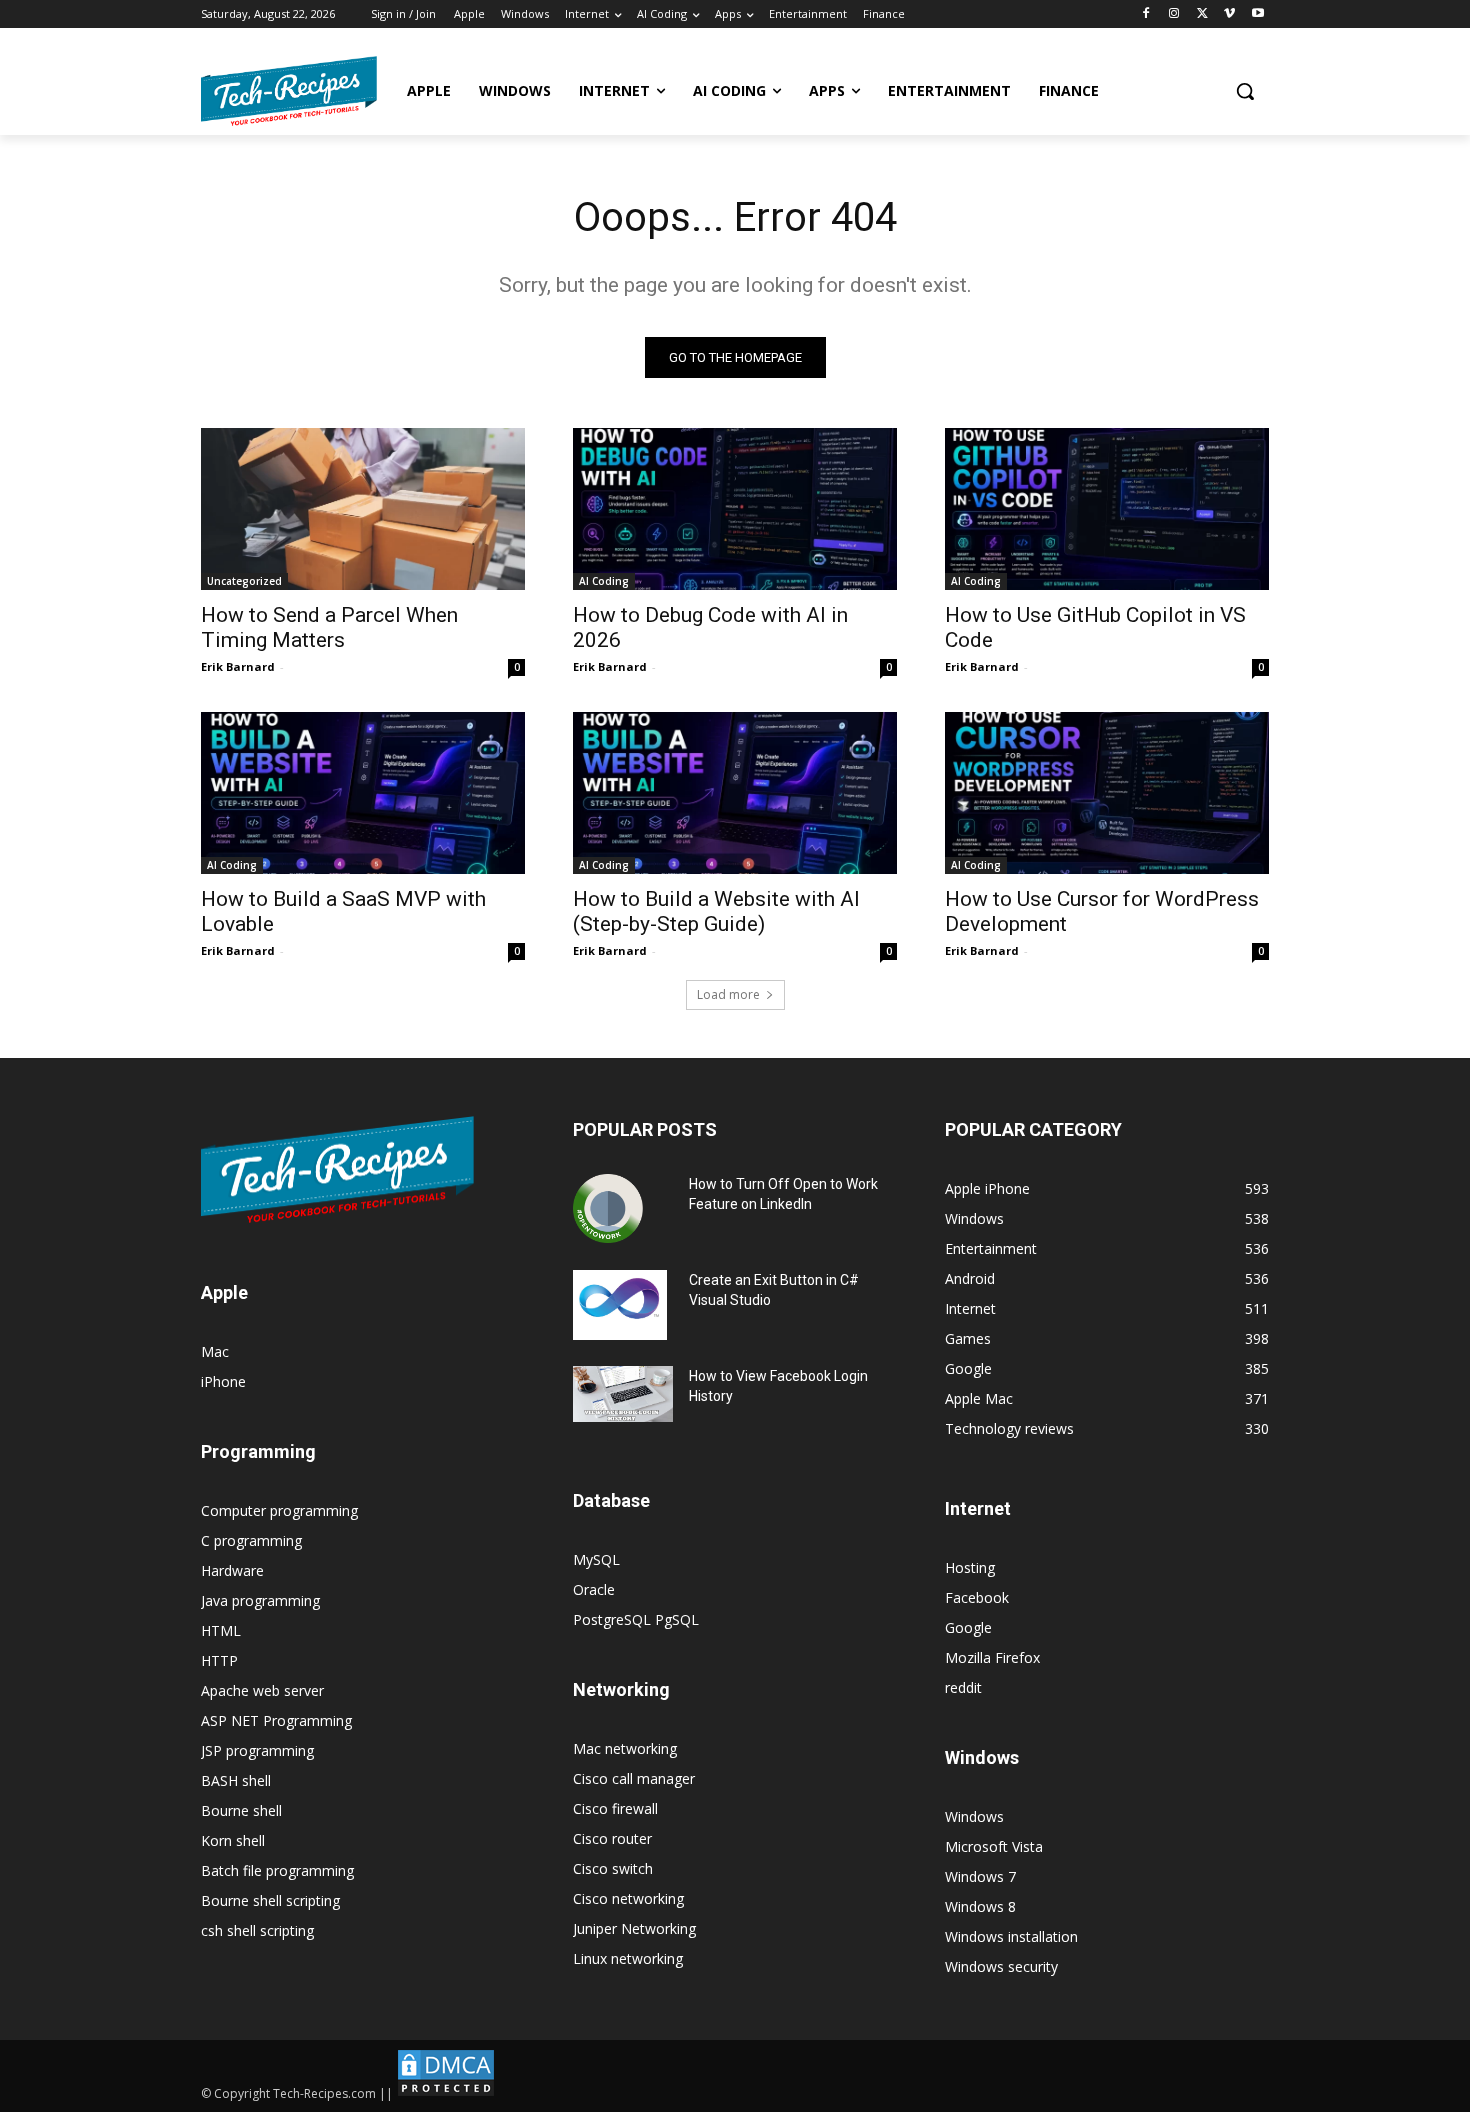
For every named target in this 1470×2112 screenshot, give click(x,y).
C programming (251, 1540)
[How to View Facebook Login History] (623, 1394)
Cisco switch (613, 1868)
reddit (963, 1687)
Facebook (977, 1597)
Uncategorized (244, 581)
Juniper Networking (634, 1928)
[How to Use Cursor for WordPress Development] (1107, 793)
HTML (221, 1630)
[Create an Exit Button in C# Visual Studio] (620, 1305)
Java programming (260, 1600)
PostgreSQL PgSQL (636, 1619)
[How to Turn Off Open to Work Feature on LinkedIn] (608, 1209)
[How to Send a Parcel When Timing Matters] (363, 509)
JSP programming (257, 1750)
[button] (1245, 91)
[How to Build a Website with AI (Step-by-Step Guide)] (735, 793)
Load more (728, 994)
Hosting (970, 1567)
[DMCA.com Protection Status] (446, 2093)
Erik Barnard (238, 666)
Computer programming (279, 1510)
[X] (1202, 14)
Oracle (594, 1589)
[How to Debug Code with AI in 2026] (735, 509)
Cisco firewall (615, 1808)
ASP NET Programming (276, 1720)
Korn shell (233, 1840)
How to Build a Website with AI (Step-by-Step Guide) (716, 911)
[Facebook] (1146, 14)
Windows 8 (980, 1906)
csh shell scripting (257, 1930)
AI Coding (604, 581)
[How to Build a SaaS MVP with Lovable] (363, 793)
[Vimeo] (1229, 14)
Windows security (1001, 1966)
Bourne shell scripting (270, 1900)
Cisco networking (628, 1898)
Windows (974, 1816)
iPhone (223, 1381)
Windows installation (1011, 1936)
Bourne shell (241, 1810)
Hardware (232, 1570)
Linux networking (628, 1958)
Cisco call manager (634, 1778)
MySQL (596, 1559)
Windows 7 (980, 1876)
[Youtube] (1257, 14)
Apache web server (262, 1690)
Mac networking (625, 1748)
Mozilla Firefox (992, 1657)
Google (968, 1627)
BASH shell (236, 1780)
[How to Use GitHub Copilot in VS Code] (1107, 509)
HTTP (219, 1660)
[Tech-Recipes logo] (289, 91)
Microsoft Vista (994, 1846)
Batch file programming (277, 1870)
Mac (215, 1351)
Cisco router (612, 1838)
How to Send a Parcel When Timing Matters (329, 627)
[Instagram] (1174, 14)
